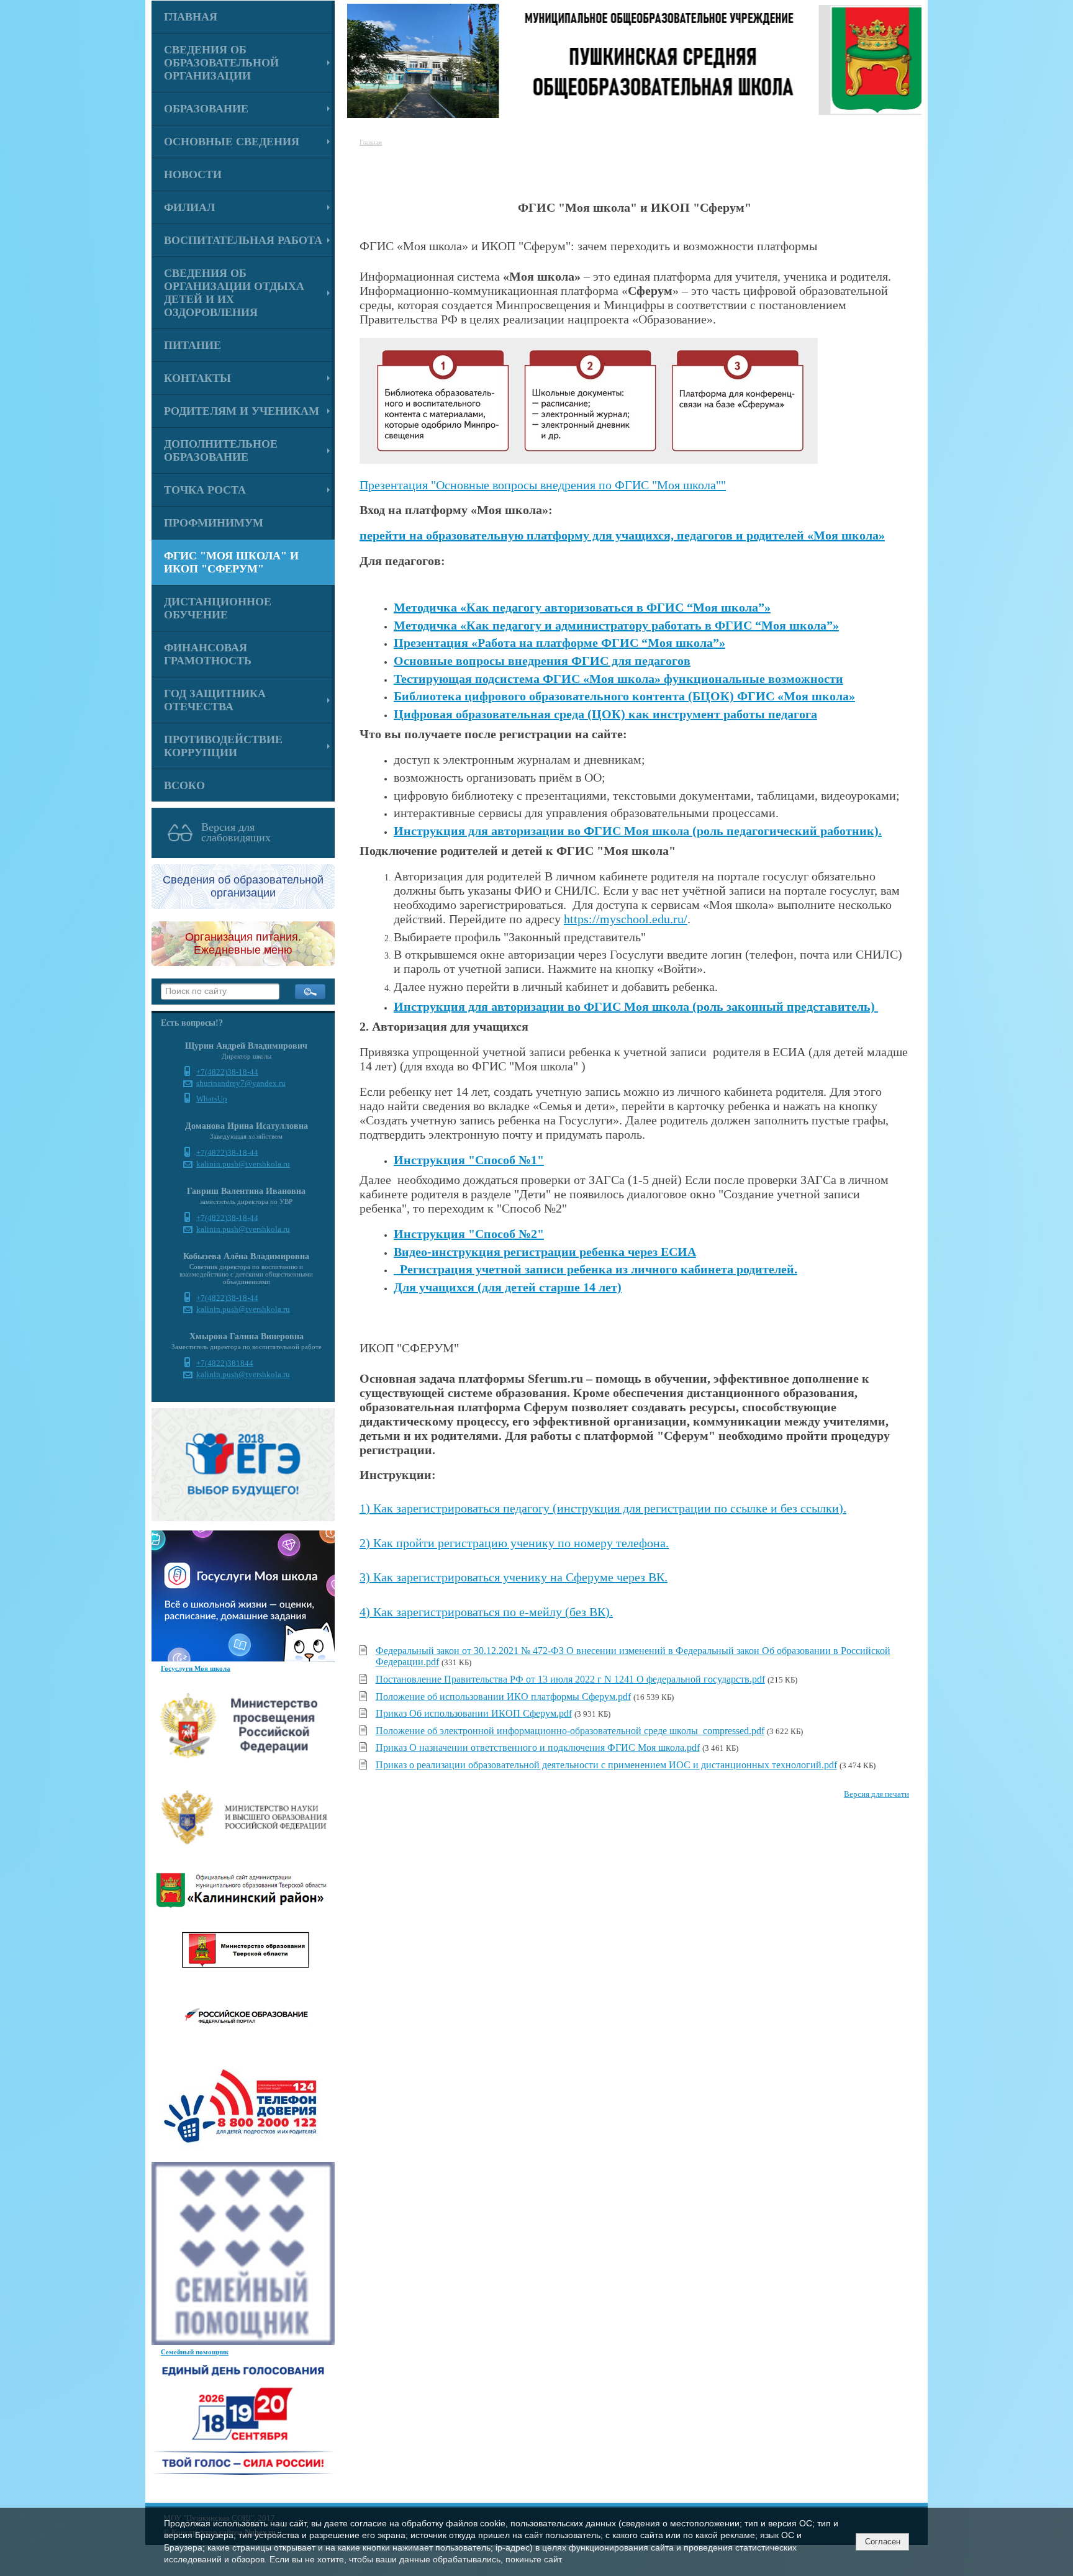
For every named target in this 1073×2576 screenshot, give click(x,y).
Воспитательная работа (243, 240)
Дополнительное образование (221, 450)
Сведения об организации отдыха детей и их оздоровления (234, 293)
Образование (206, 109)
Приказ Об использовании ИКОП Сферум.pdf (474, 1713)
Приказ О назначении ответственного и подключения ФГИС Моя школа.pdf (538, 1747)
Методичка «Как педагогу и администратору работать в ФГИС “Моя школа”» (616, 625)
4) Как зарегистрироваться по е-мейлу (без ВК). (486, 1612)
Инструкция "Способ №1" (469, 1160)
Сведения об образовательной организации (221, 63)
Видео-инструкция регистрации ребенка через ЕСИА (545, 1252)
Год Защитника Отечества (215, 700)
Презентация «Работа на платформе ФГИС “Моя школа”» (559, 643)
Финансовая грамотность (208, 654)
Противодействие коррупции (223, 746)
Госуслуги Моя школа (196, 1668)
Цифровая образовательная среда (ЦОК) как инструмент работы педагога (605, 714)
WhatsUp (212, 1099)
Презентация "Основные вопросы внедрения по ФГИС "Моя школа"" (543, 485)
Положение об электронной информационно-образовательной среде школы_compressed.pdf (570, 1731)
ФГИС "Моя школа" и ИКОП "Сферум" (231, 562)
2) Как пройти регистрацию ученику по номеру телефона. (514, 1543)
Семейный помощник (195, 2352)
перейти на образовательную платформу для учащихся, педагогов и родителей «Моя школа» (622, 535)
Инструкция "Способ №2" (469, 1234)
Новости (193, 174)
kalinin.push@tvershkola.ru (243, 1164)
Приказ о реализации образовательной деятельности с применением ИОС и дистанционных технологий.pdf (606, 1765)
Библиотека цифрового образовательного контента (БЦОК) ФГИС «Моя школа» (624, 696)
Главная (191, 17)
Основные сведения (232, 142)
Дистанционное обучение (218, 608)
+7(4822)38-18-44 (227, 1072)
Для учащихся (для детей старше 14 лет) (508, 1287)
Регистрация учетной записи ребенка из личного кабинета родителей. (595, 1269)
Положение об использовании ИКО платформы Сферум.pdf (503, 1697)
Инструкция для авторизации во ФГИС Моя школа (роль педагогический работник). (638, 831)
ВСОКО (184, 785)
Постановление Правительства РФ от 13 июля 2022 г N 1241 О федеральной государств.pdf (570, 1679)
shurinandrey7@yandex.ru (241, 1083)
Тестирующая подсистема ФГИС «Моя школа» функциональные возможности (618, 679)
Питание (192, 345)
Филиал (189, 207)
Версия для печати (876, 1794)
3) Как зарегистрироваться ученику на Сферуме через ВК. (514, 1577)
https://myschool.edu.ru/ (626, 919)
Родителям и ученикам (242, 411)
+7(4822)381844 (225, 1363)
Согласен (883, 2542)
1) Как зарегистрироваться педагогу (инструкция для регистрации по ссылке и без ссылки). (603, 1508)
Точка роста (205, 490)
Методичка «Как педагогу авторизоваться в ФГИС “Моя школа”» (582, 607)
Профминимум (214, 523)
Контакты (197, 378)
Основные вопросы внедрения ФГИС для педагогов (542, 661)
